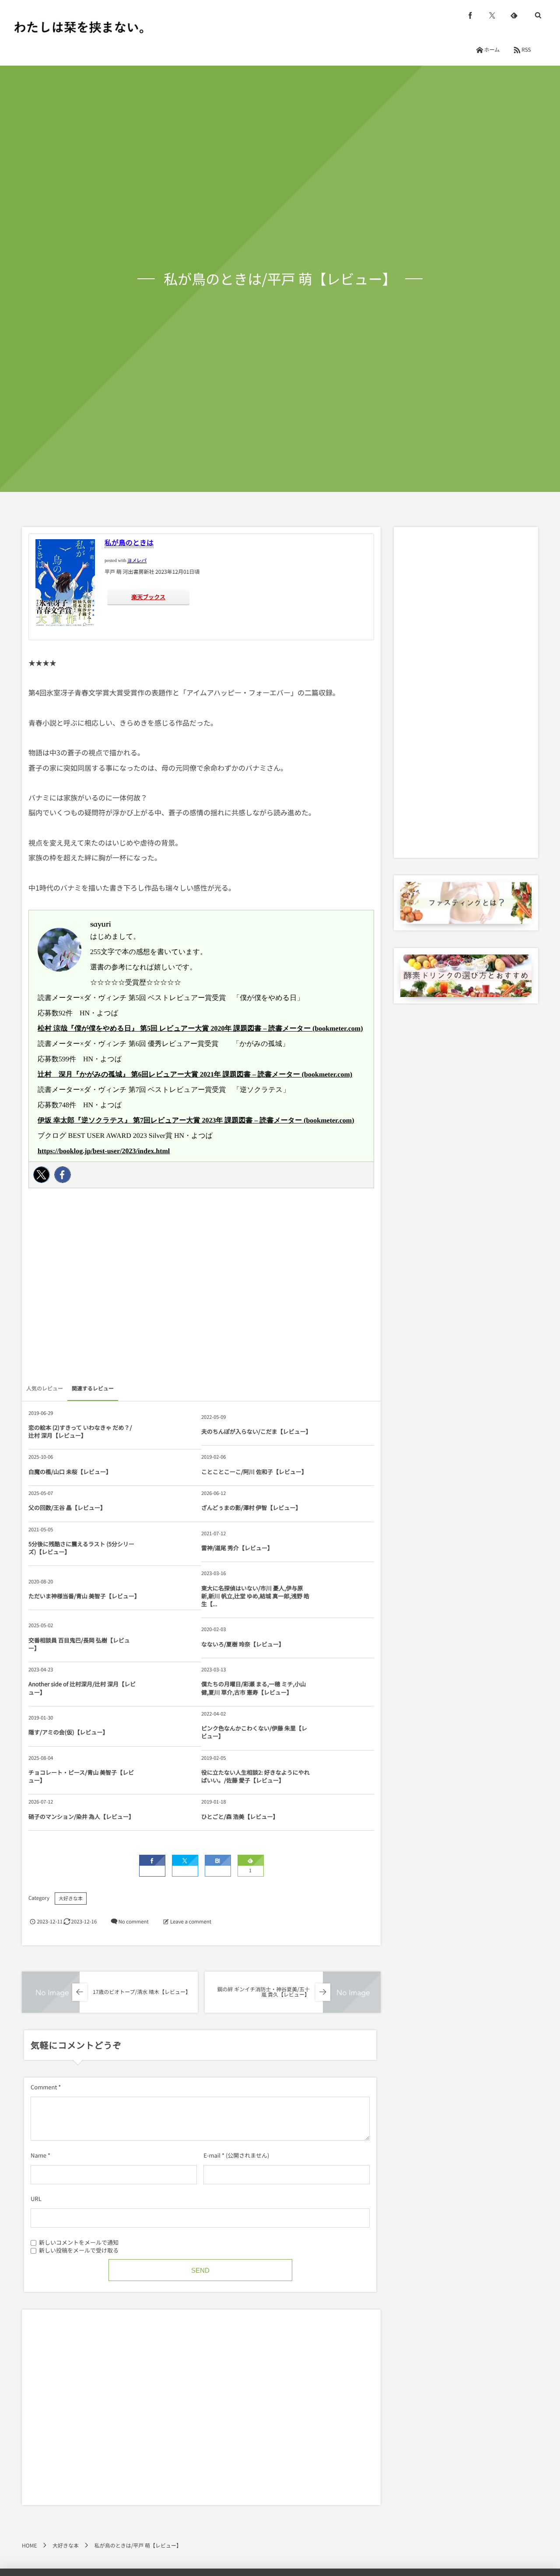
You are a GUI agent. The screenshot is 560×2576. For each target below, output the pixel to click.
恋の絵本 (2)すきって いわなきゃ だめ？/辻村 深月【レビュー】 (80, 1431)
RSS (526, 50)
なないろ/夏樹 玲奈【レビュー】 (243, 1644)
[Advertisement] (201, 1288)
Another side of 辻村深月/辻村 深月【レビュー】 (82, 1688)
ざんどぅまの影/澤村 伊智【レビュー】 (251, 1507)
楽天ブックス (148, 597)
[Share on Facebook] (470, 15)
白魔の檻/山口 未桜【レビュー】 (70, 1472)
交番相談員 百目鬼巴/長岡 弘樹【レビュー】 (79, 1644)
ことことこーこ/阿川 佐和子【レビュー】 (254, 1472)
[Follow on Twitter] (492, 15)
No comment (133, 1922)
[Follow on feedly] (514, 15)
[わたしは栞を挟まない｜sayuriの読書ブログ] (79, 27)
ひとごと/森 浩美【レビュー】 (240, 1816)
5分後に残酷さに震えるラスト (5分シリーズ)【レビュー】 (81, 1548)
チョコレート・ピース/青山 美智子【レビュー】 (81, 1776)
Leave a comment (191, 1922)
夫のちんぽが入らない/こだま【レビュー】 (256, 1431)
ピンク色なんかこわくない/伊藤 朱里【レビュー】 (254, 1732)
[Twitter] (42, 1175)
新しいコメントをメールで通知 (79, 2242)
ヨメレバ (137, 561)
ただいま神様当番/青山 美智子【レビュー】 (83, 1596)
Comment (44, 2087)
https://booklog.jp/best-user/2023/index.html (104, 1151)
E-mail (212, 2155)
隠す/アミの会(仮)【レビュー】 (68, 1732)
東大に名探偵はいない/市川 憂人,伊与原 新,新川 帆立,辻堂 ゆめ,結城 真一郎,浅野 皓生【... (255, 1596)
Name (38, 2155)
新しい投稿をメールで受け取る (79, 2250)
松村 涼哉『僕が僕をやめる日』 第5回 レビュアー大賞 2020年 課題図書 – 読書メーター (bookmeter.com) (200, 1029)
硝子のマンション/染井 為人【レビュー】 (81, 1816)
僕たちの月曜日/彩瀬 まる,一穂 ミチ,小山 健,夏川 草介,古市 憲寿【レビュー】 (254, 1688)
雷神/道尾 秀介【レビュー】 (237, 1548)
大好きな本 (71, 1899)
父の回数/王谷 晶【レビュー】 (67, 1507)
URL (36, 2199)
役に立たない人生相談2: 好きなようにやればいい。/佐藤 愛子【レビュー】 (255, 1776)
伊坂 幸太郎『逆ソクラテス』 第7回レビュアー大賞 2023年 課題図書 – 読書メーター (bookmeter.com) (196, 1121)
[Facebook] (63, 1175)
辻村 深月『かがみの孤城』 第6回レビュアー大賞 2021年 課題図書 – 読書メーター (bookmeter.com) (195, 1075)
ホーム (492, 50)
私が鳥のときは (129, 542)
